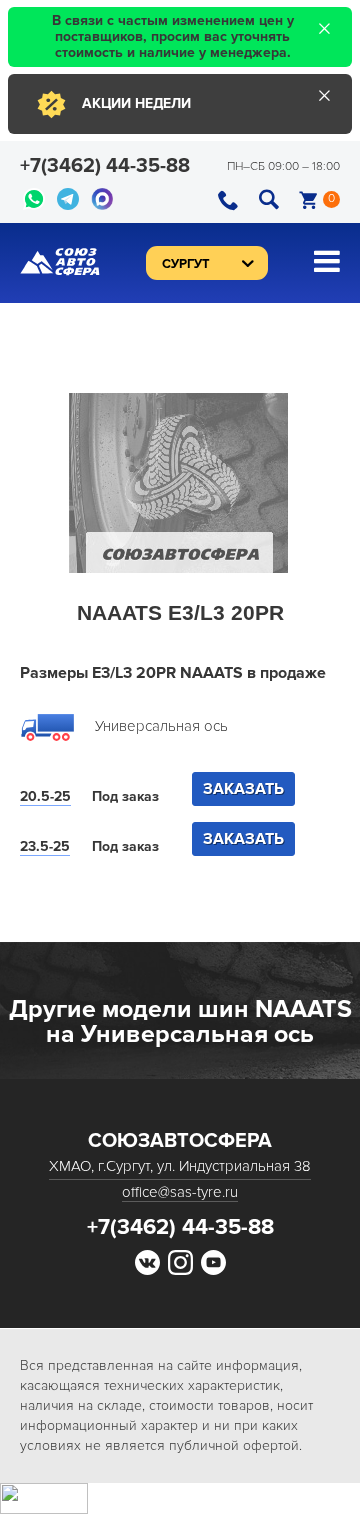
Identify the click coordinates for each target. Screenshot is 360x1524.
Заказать (243, 789)
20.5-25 (45, 796)
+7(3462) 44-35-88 (105, 166)
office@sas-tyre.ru (180, 1192)
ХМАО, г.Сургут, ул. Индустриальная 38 (180, 1166)
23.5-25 (45, 846)
